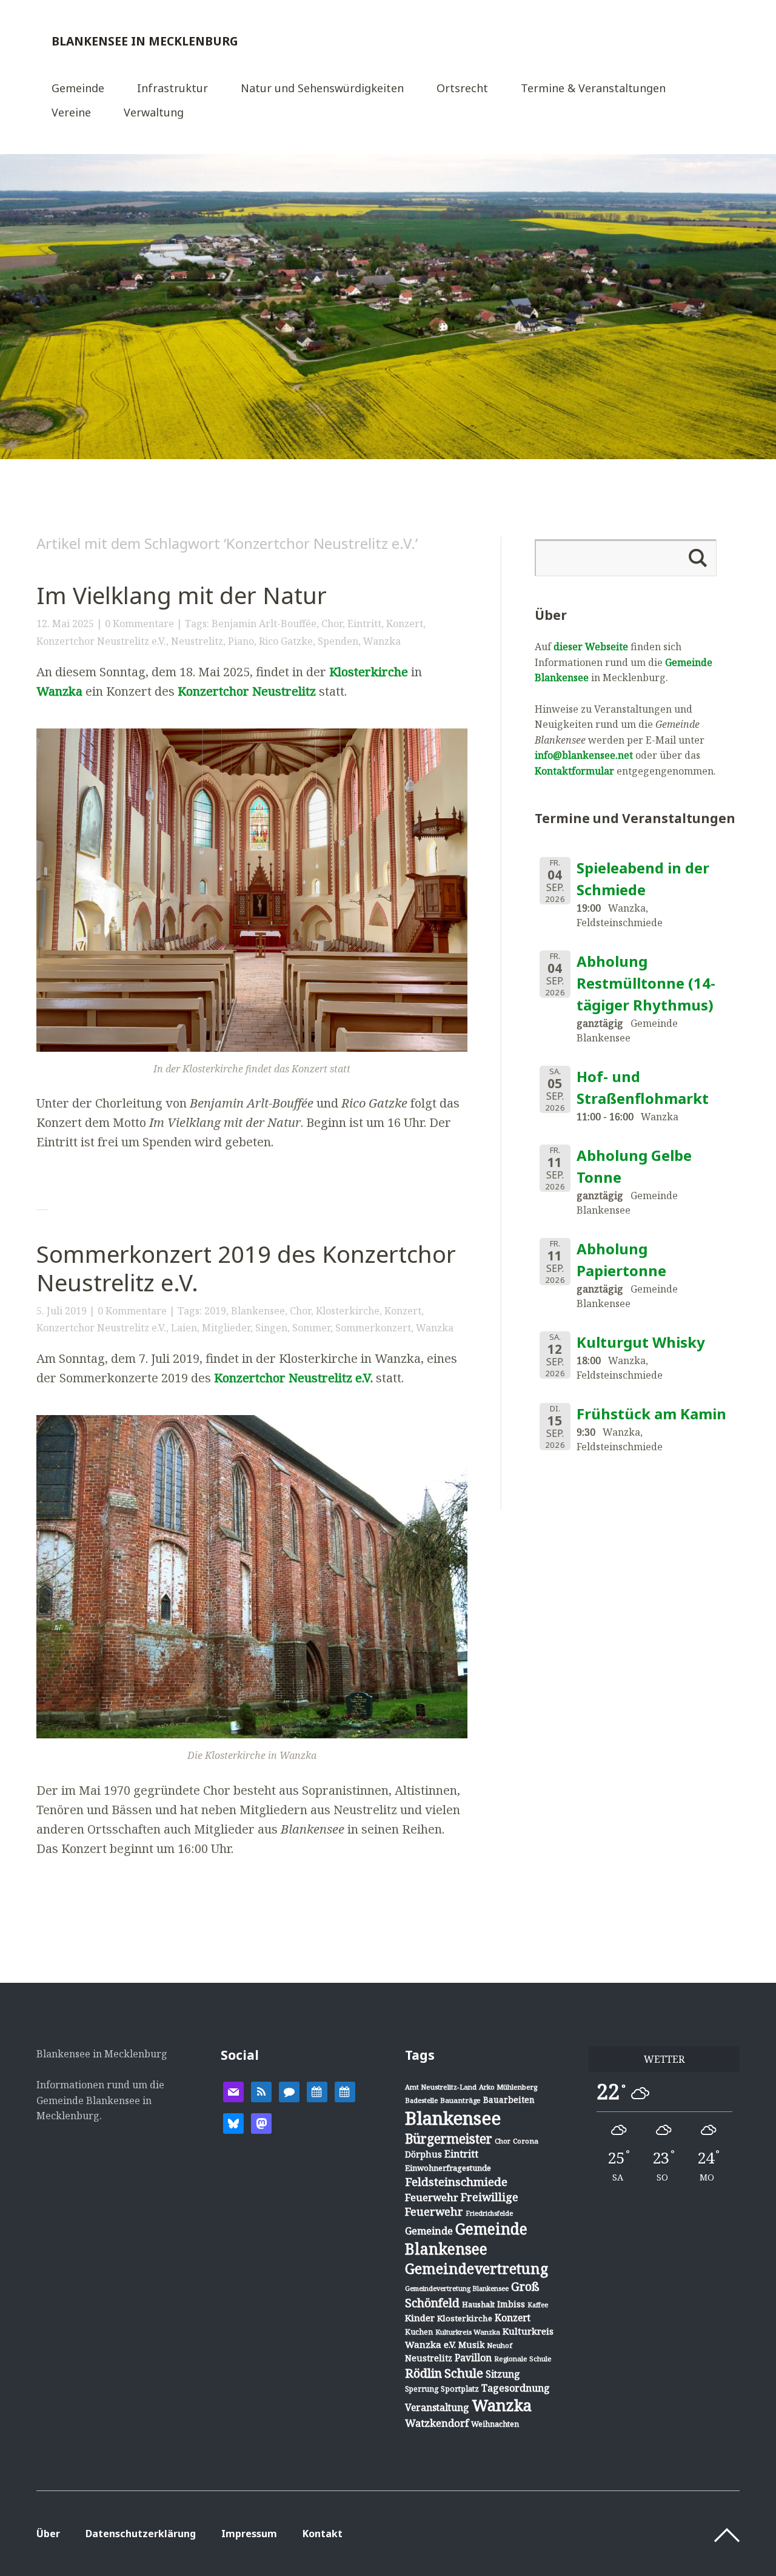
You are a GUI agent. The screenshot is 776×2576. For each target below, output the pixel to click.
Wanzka (382, 641)
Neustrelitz (197, 641)
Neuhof (500, 2345)
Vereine (71, 113)
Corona (526, 2141)
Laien (184, 1328)
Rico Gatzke (286, 641)
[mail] (233, 2091)
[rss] (261, 2091)
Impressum (249, 2534)
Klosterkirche (369, 672)
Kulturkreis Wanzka (468, 2332)
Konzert (405, 624)
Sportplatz (460, 2389)
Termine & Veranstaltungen (593, 89)
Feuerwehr (432, 2197)
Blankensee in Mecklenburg (145, 41)
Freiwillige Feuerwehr (462, 2204)
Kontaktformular (574, 771)
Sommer (311, 1328)
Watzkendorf (437, 2423)
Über (48, 2534)
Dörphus (423, 2154)
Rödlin (423, 2373)
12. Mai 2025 (65, 624)
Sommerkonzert (373, 1328)
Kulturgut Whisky (641, 1342)
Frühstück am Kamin (651, 1414)
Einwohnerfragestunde (448, 2168)
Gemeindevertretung (477, 2268)
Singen (271, 1328)
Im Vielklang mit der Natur (182, 595)
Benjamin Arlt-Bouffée (264, 624)
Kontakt (323, 2534)
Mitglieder (226, 1328)
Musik (471, 2345)
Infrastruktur (172, 89)
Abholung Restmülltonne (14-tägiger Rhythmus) (646, 983)
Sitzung (503, 2374)
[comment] (289, 2091)
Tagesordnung (516, 2388)
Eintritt (364, 624)
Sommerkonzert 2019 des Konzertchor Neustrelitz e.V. (246, 1268)
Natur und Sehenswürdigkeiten (322, 89)
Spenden (338, 641)
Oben (727, 2535)
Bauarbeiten (509, 2100)
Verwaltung (154, 113)
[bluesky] (233, 2122)
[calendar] (317, 2091)
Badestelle (421, 2100)
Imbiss (511, 2304)
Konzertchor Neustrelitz (247, 691)
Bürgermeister (449, 2139)
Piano (241, 641)
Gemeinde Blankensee (466, 2239)
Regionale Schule (523, 2359)
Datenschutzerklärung (141, 2534)
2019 (215, 1311)
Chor (332, 624)
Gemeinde (78, 89)
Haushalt (478, 2304)
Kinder (420, 2318)
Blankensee (258, 1311)
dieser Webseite (591, 647)
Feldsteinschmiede (456, 2182)
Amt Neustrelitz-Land (441, 2087)
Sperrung (422, 2389)
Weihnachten (495, 2424)
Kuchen (419, 2332)
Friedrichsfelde (489, 2213)
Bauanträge (460, 2100)
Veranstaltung (437, 2407)
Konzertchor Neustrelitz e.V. (101, 641)
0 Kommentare (139, 624)
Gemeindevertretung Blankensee (457, 2288)
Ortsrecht (462, 89)
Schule (464, 2373)
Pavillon (473, 2358)
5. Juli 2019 (62, 1311)
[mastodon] (261, 2122)
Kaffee (538, 2305)
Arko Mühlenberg (508, 2087)
